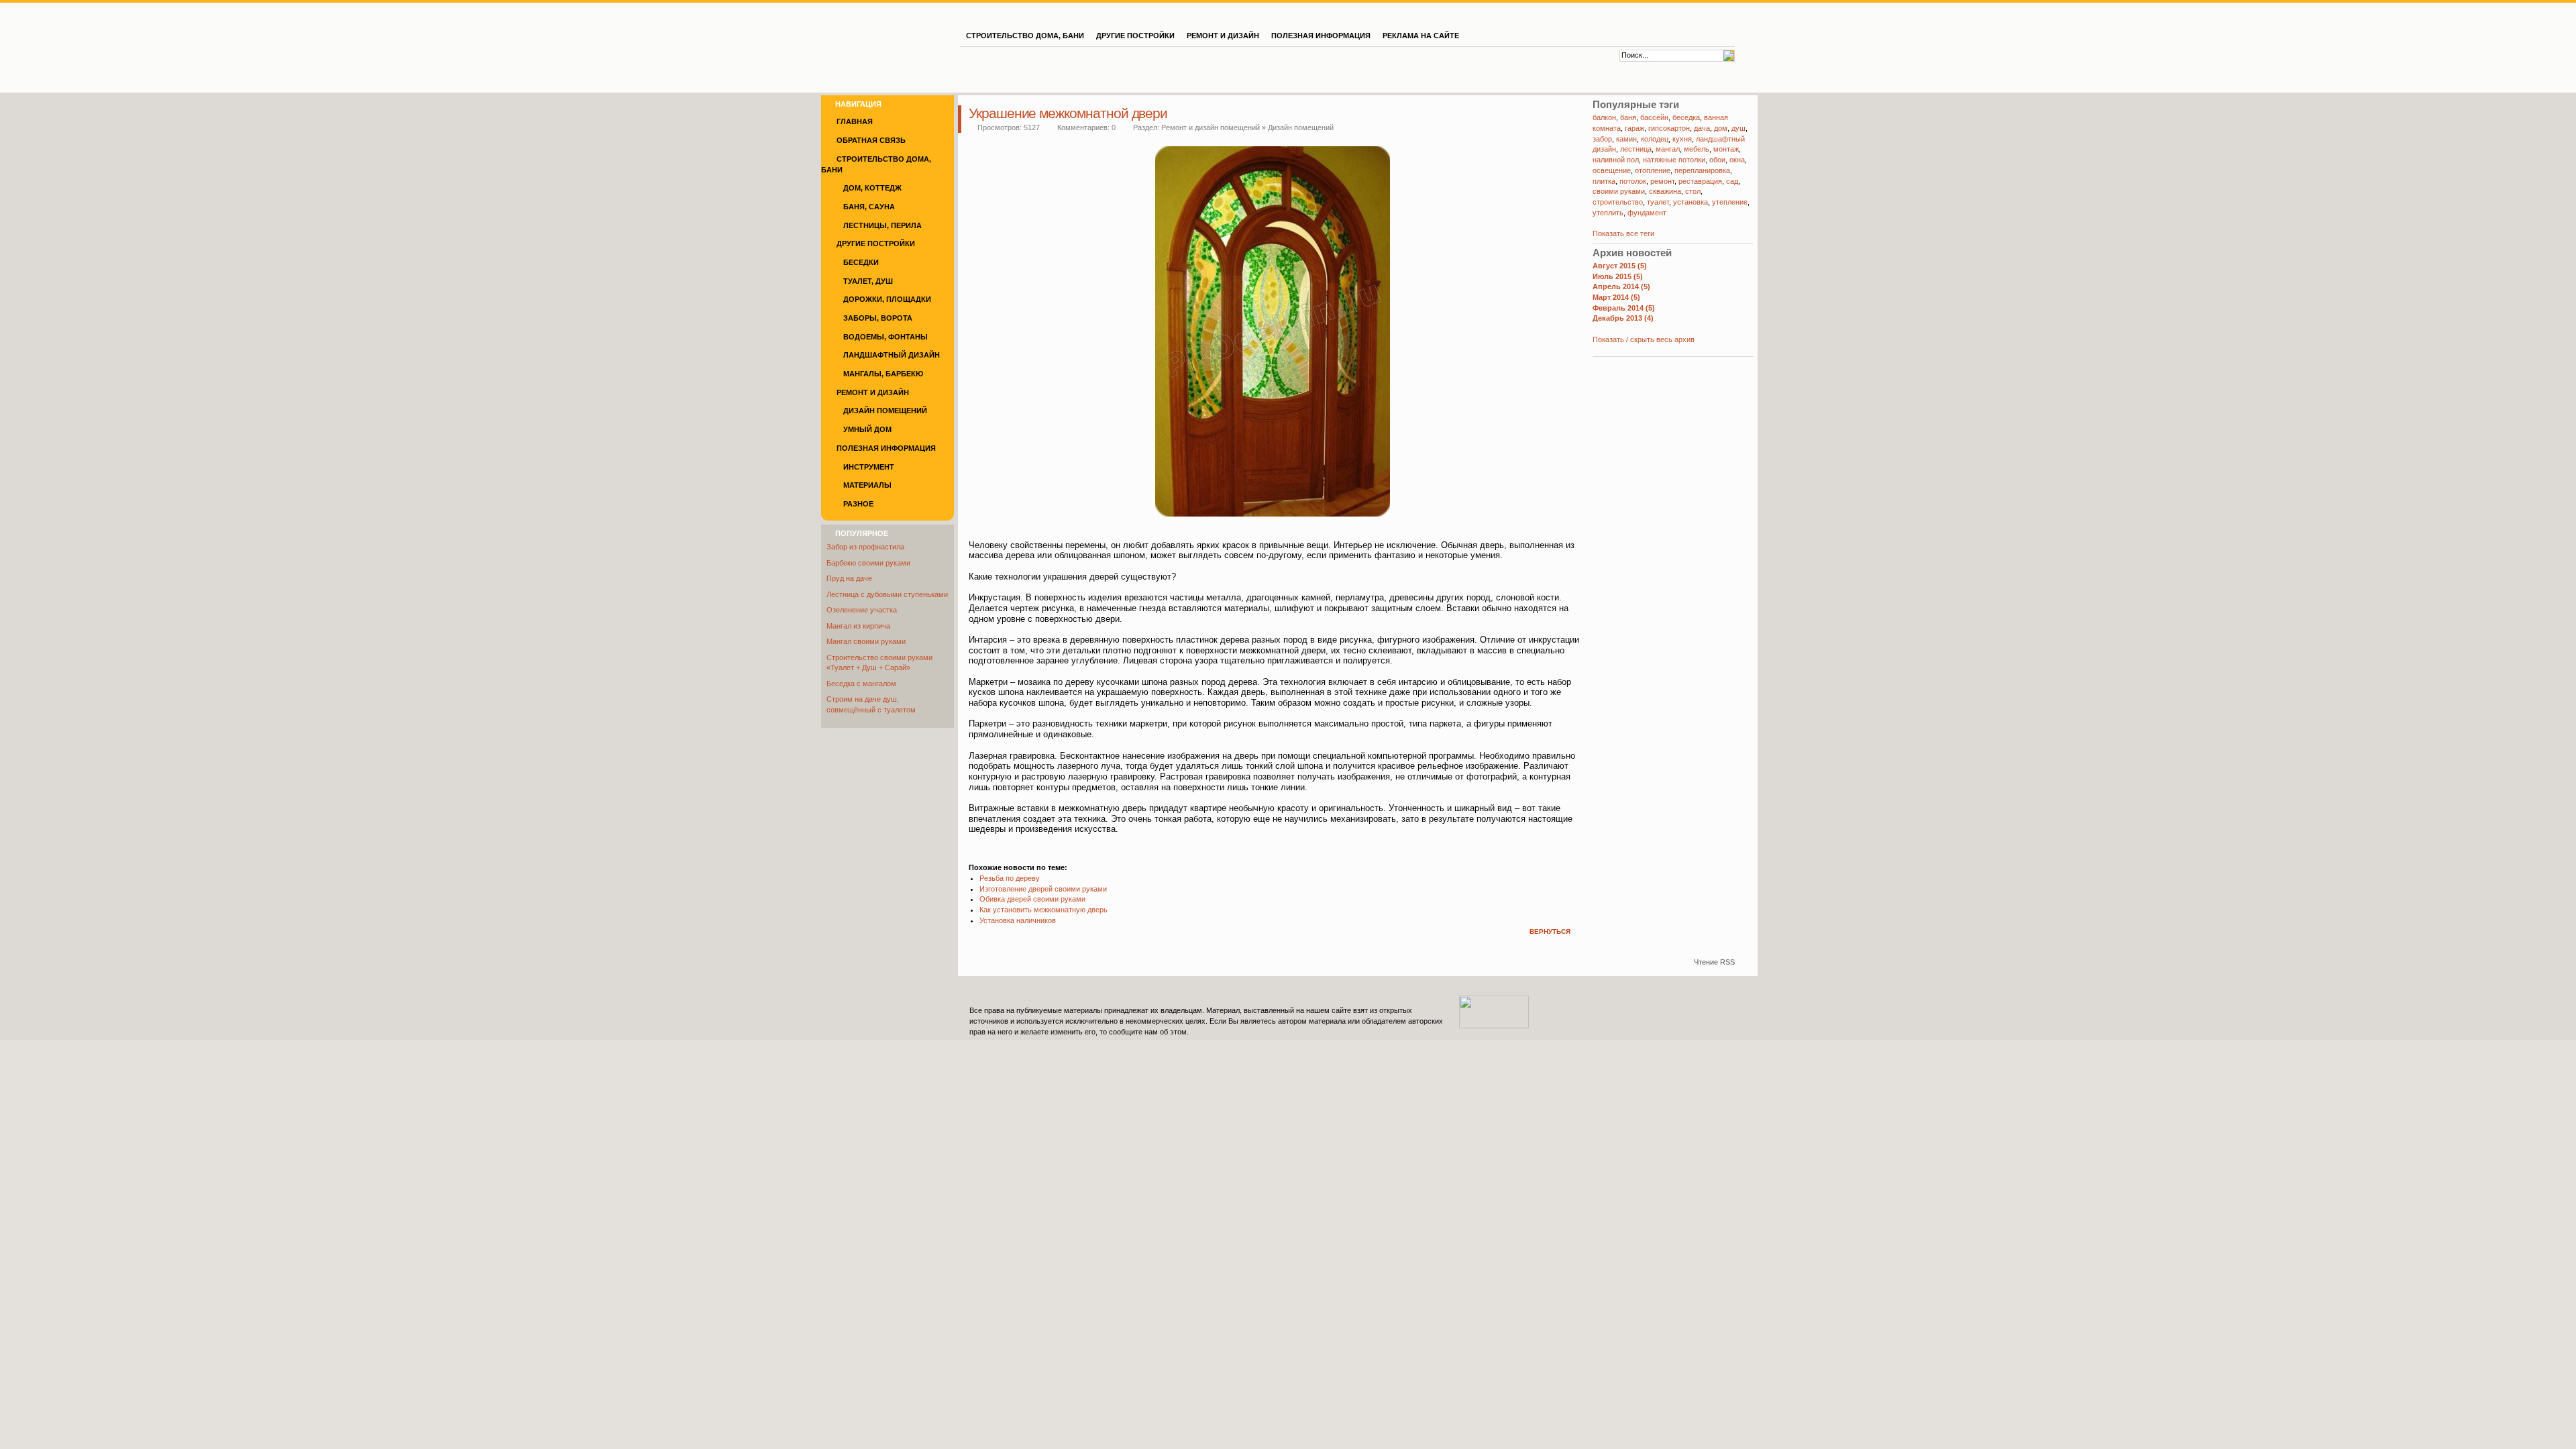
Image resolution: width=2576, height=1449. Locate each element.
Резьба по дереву (1010, 878)
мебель (1697, 149)
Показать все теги (1623, 233)
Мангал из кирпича (858, 626)
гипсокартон (1669, 128)
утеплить (1608, 213)
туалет (1658, 202)
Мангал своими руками (866, 641)
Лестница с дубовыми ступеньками (887, 594)
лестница (1636, 149)
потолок (1633, 181)
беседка (1686, 117)
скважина (1665, 191)
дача (1702, 128)
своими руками (1619, 191)
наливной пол (1616, 160)
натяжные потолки (1674, 160)
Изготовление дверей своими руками (1043, 889)
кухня (1682, 139)
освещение (1612, 170)
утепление (1730, 202)
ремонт (1662, 181)
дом (1721, 128)
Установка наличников (1018, 920)
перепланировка (1702, 170)
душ (1738, 128)
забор (1602, 139)
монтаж (1726, 149)
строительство (1618, 202)
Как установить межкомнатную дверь (1043, 910)
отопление (1653, 170)
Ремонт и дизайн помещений (1211, 127)
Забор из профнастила (865, 547)
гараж (1634, 128)
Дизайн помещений (1301, 127)
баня (1628, 117)
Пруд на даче (849, 578)
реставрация (1700, 181)
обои (1717, 160)
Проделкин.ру (890, 32)
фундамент (1647, 213)
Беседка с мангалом (861, 684)
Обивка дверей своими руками (1032, 899)
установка (1690, 202)
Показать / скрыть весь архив (1644, 339)
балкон (1604, 117)
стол (1693, 191)
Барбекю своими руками (868, 563)
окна (1737, 160)
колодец (1655, 139)
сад (1732, 181)
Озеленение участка (862, 610)
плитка (1604, 181)
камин (1626, 139)
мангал (1668, 149)
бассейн (1654, 117)
